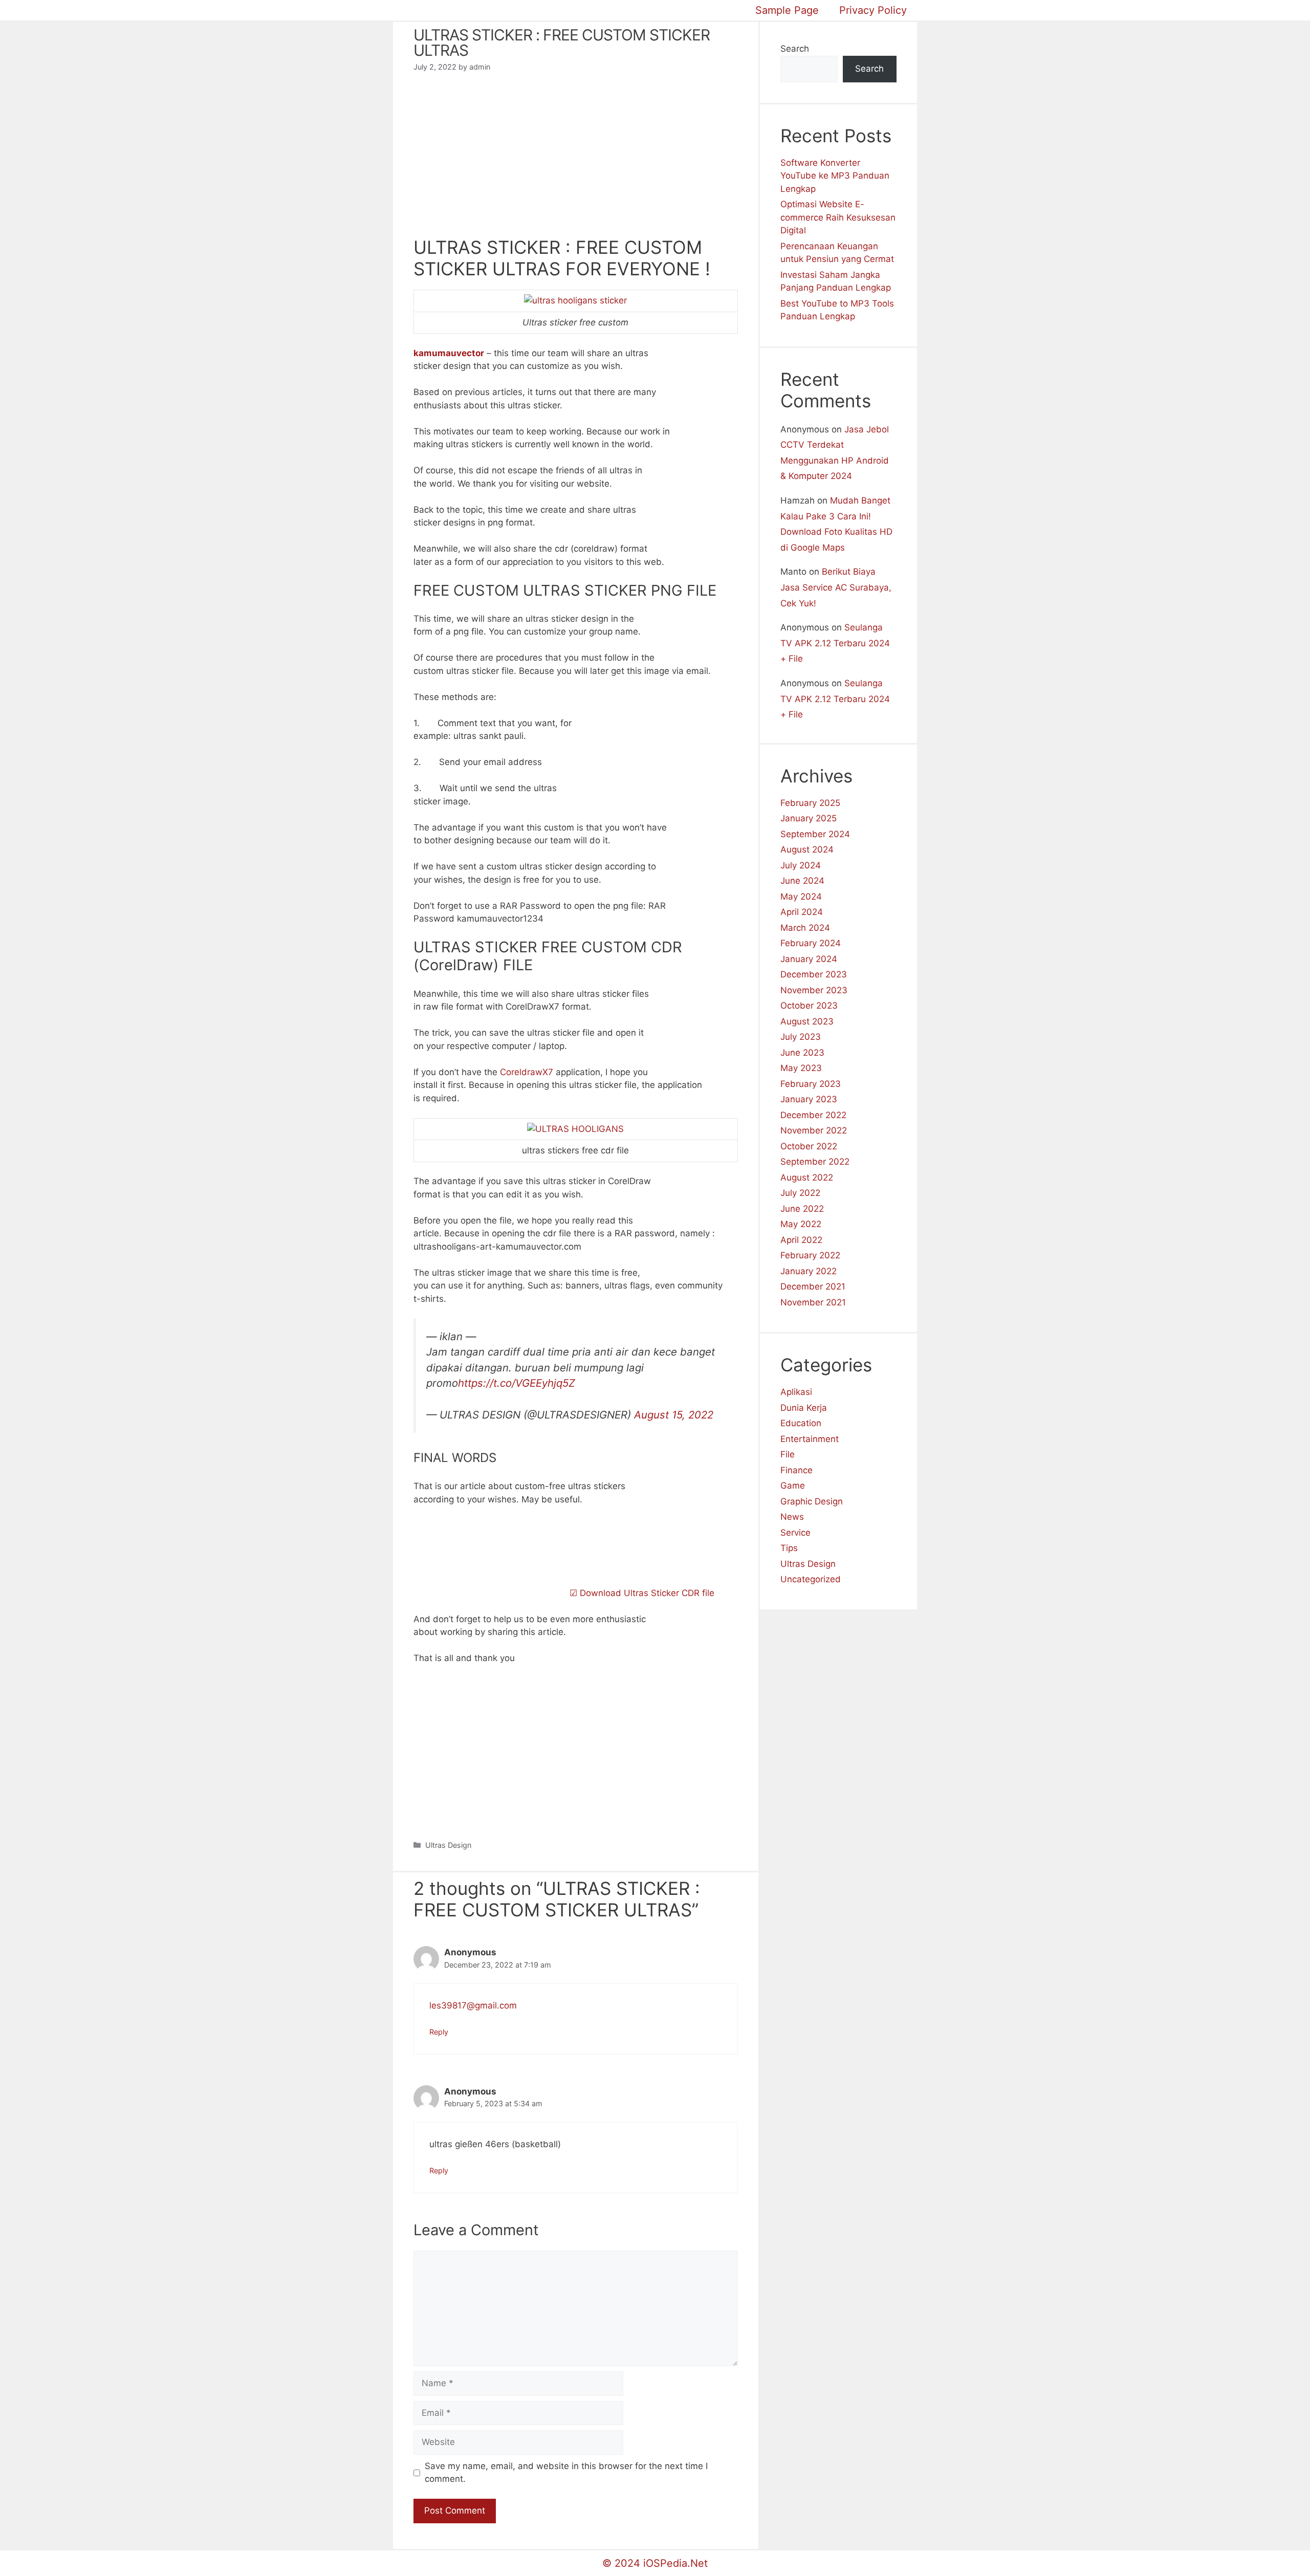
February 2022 (810, 1255)
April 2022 (801, 1240)
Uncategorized (811, 1579)
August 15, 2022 (674, 1415)
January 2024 (809, 959)
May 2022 (801, 1224)
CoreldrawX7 (527, 1072)
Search (795, 49)
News (792, 1517)
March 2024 (805, 928)
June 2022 (802, 1209)
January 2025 (809, 818)
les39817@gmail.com (473, 2005)
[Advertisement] (576, 161)
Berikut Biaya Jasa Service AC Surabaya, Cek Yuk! (836, 587)
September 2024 (815, 834)
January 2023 (809, 1099)
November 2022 (814, 1130)
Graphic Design (812, 1501)
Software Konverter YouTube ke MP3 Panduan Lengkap (835, 176)
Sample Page (787, 10)
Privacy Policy (873, 10)
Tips (789, 1548)
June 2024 (802, 881)
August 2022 (807, 1177)
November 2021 (813, 1302)
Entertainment (810, 1439)
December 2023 (814, 974)
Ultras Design (448, 1845)
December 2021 (813, 1286)
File (788, 1454)
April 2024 (802, 912)
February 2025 (810, 803)
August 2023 (807, 1021)
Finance (796, 1470)
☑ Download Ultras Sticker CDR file (641, 1593)
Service (795, 1533)
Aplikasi (796, 1392)
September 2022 (815, 1162)
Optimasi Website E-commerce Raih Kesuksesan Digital (838, 217)
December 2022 (813, 1115)
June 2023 (802, 1053)
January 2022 (809, 1271)
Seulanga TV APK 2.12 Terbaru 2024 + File (835, 643)
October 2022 (809, 1146)
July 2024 (801, 865)
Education (801, 1423)
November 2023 (814, 990)
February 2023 (811, 1084)
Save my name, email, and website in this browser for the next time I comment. (566, 2473)
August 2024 (807, 849)
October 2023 (809, 1006)
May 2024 (801, 897)
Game (793, 1486)
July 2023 (801, 1037)
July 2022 (800, 1193)
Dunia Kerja (804, 1408)
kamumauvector (449, 353)
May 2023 (801, 1068)
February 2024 (811, 943)
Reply (439, 2032)
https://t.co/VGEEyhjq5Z (517, 1383)
